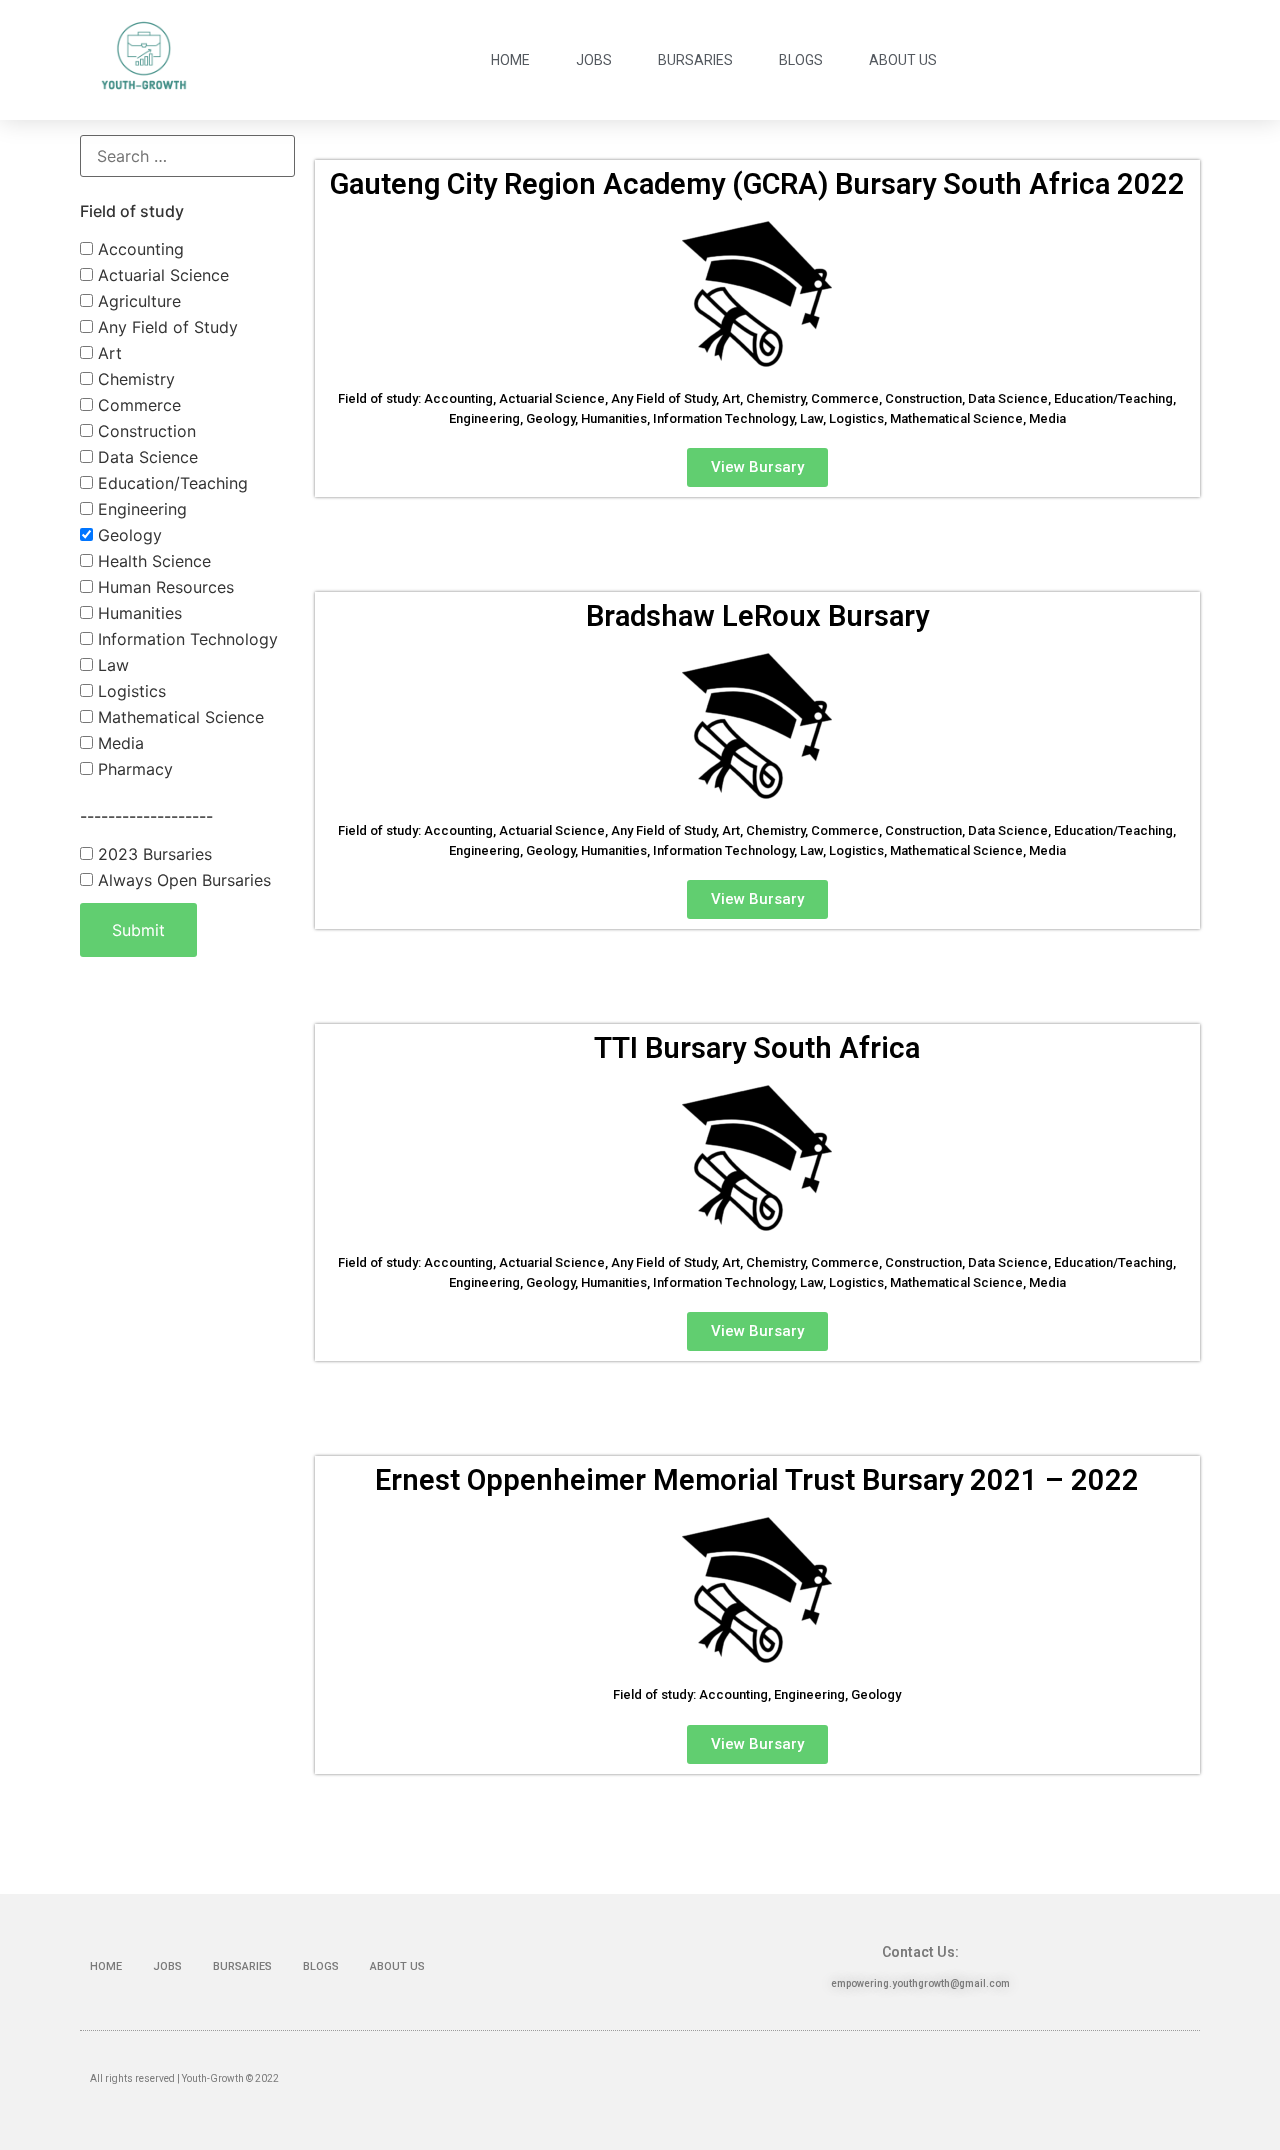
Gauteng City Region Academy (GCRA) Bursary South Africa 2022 (757, 184)
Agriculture (137, 301)
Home (510, 60)
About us (903, 60)
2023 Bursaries (152, 854)
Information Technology (185, 639)
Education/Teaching (170, 483)
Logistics (129, 691)
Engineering (140, 509)
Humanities (137, 613)
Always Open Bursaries (182, 880)
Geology (127, 535)
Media (118, 743)
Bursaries (695, 60)
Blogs (801, 60)
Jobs (594, 60)
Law (111, 665)
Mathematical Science (178, 717)
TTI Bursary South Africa (757, 1048)
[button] (757, 467)
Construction (144, 431)
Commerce (137, 405)
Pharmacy (133, 769)
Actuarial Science (161, 275)
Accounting (138, 249)
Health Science (152, 561)
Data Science (145, 457)
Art (107, 353)
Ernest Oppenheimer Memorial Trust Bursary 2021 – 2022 (757, 1480)
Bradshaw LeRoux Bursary (757, 616)
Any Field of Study (165, 327)
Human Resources (163, 587)
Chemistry (134, 379)
